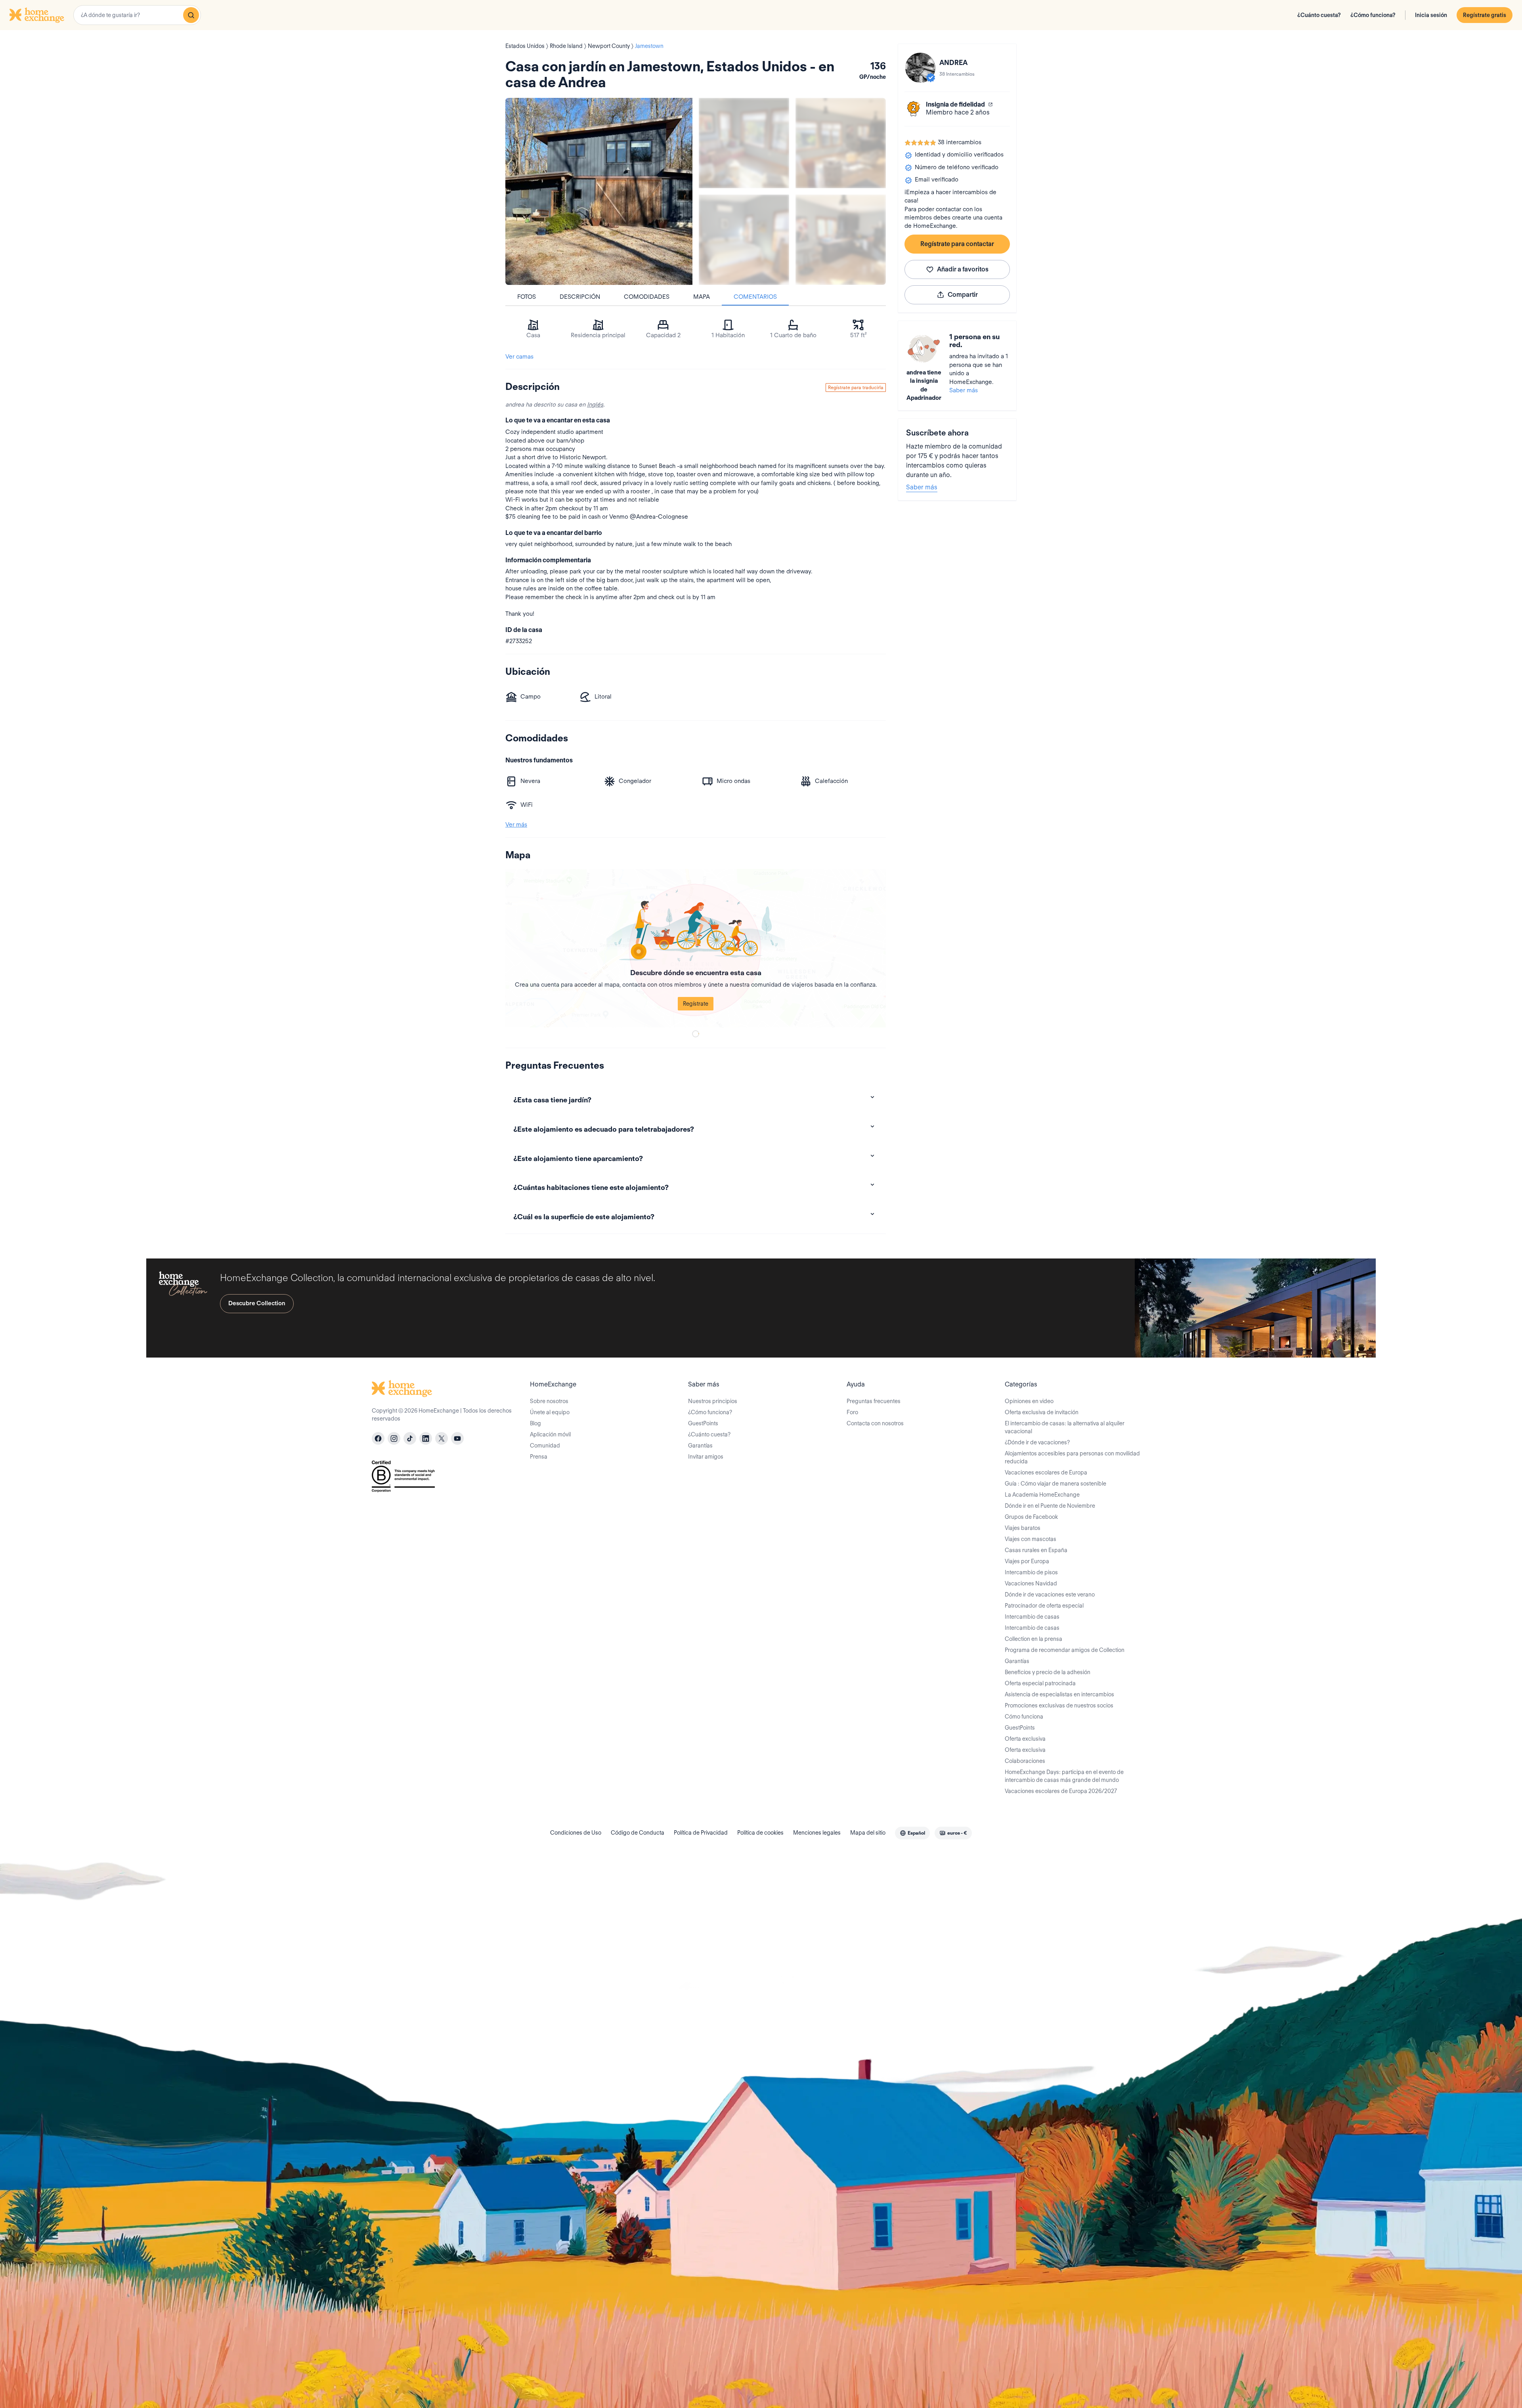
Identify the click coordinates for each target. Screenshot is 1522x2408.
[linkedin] (426, 1438)
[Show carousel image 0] (599, 191)
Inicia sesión (1431, 15)
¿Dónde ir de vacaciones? (1037, 1442)
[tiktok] (410, 1438)
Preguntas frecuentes (874, 1401)
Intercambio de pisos (1031, 1572)
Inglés (595, 405)
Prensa (539, 1457)
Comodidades (647, 297)
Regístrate (696, 1004)
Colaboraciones (1025, 1761)
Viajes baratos (1023, 1528)
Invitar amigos (706, 1457)
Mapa (702, 297)
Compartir (963, 295)
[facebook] (378, 1438)
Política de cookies (760, 1833)
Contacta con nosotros (875, 1423)
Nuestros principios (713, 1401)
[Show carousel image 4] (841, 240)
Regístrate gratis (1485, 15)
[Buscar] (191, 15)
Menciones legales (817, 1833)
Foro (852, 1412)
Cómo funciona (1024, 1717)
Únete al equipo (550, 1412)
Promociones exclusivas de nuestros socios (1059, 1705)
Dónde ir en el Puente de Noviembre (1050, 1506)
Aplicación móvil (550, 1434)
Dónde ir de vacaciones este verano (1050, 1595)
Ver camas (519, 357)
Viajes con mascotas (1031, 1539)
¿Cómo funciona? (1373, 15)
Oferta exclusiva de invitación (1042, 1412)
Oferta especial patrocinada (1040, 1683)
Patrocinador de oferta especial (1044, 1606)
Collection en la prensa (1033, 1639)
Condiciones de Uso (576, 1833)
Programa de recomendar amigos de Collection (1065, 1650)
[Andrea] (920, 68)
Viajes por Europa (1027, 1561)
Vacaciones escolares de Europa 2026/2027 (1061, 1791)
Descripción (580, 297)
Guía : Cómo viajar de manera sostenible (1055, 1484)
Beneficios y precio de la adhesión (1048, 1672)
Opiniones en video (1029, 1401)
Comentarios (755, 297)
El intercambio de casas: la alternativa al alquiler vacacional (1065, 1427)
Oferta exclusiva (1025, 1739)
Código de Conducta (638, 1833)
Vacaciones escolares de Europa (1046, 1472)
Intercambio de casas (1032, 1617)
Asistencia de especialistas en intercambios (1059, 1694)
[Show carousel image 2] (841, 143)
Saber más (964, 390)
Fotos (527, 297)
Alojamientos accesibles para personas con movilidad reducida (1072, 1457)
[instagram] (394, 1438)
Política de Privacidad (701, 1833)
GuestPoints (703, 1423)
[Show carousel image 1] (744, 143)
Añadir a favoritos (963, 269)
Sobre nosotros (549, 1401)
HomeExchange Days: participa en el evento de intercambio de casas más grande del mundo (1064, 1776)
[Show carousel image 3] (744, 240)
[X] (442, 1438)
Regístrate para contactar (957, 244)
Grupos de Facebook (1031, 1517)
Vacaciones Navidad (1031, 1583)
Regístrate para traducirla (856, 387)
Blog (535, 1423)
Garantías (700, 1446)
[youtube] (457, 1438)
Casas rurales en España (1036, 1550)
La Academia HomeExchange (1042, 1495)
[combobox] (137, 15)
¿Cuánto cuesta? (1319, 15)
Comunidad (545, 1446)
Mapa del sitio (868, 1833)
